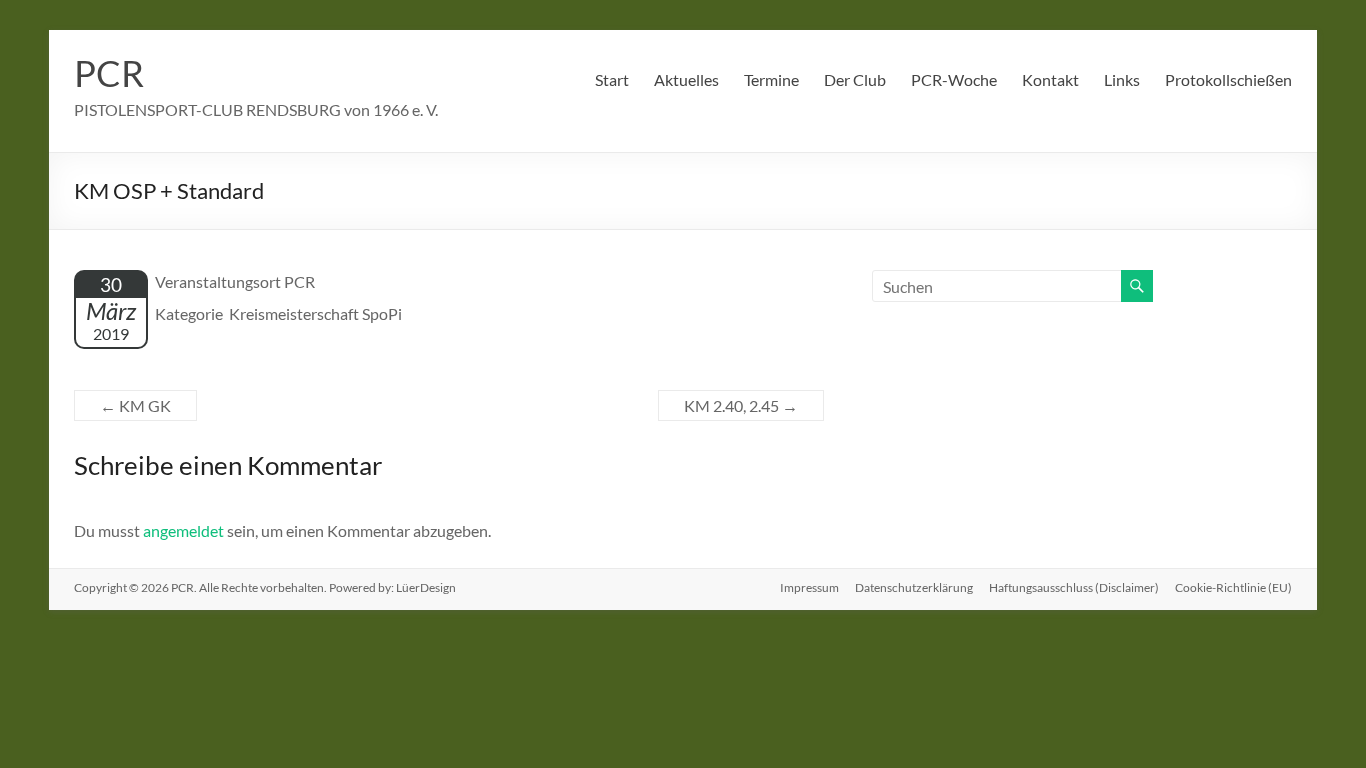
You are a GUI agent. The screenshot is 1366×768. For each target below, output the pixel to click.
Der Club (855, 79)
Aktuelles (686, 79)
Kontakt (1050, 79)
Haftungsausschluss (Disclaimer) (1074, 587)
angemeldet (183, 530)
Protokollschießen (1228, 79)
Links (1122, 79)
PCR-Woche (954, 79)
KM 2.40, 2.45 (741, 405)
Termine (771, 79)
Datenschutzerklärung (914, 587)
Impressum (809, 587)
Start (612, 79)
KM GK (135, 405)
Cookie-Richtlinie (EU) (1233, 587)
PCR (109, 73)
